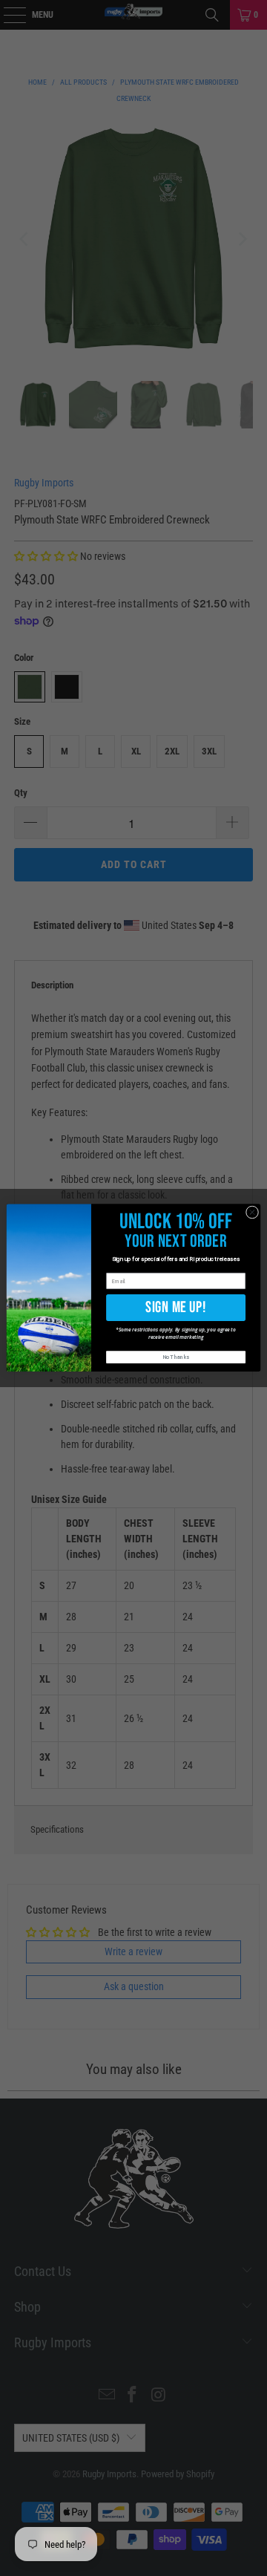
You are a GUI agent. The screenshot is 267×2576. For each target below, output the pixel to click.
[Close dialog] (252, 1212)
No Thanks (176, 1358)
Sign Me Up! (175, 1307)
